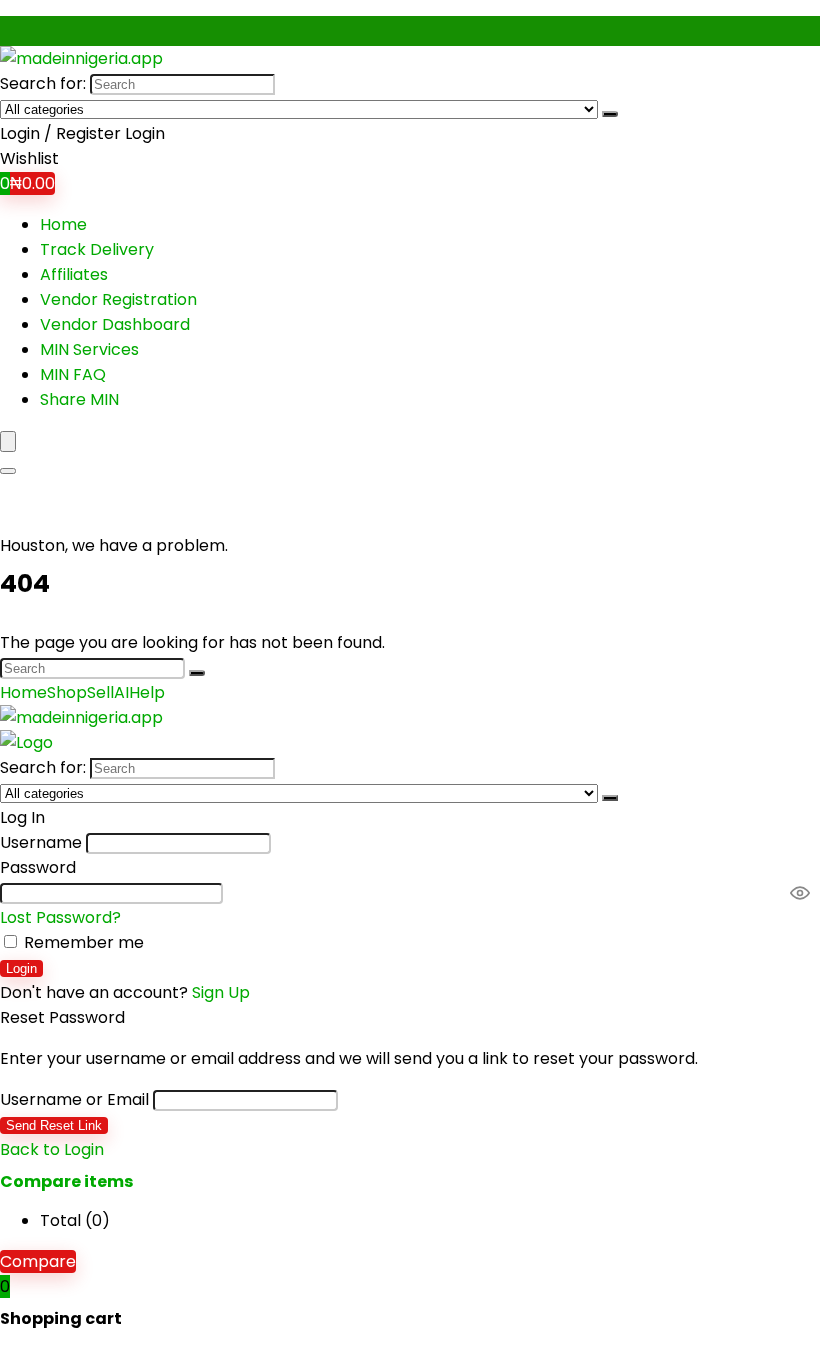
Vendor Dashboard (115, 324)
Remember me (82, 942)
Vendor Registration (118, 299)
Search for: (43, 83)
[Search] (610, 114)
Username (41, 842)
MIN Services (89, 349)
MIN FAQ (73, 374)
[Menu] (8, 441)
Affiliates (74, 274)
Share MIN (79, 399)
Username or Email (74, 1099)
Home (63, 224)
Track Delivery (97, 249)
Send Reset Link (54, 1125)
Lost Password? (60, 917)
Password (38, 867)
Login (21, 968)
